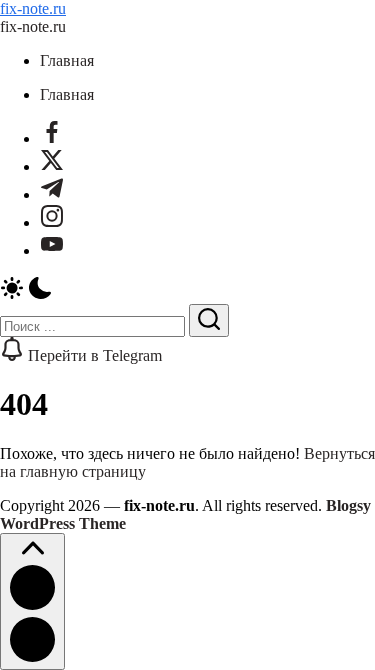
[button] (187, 290)
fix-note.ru (33, 8)
